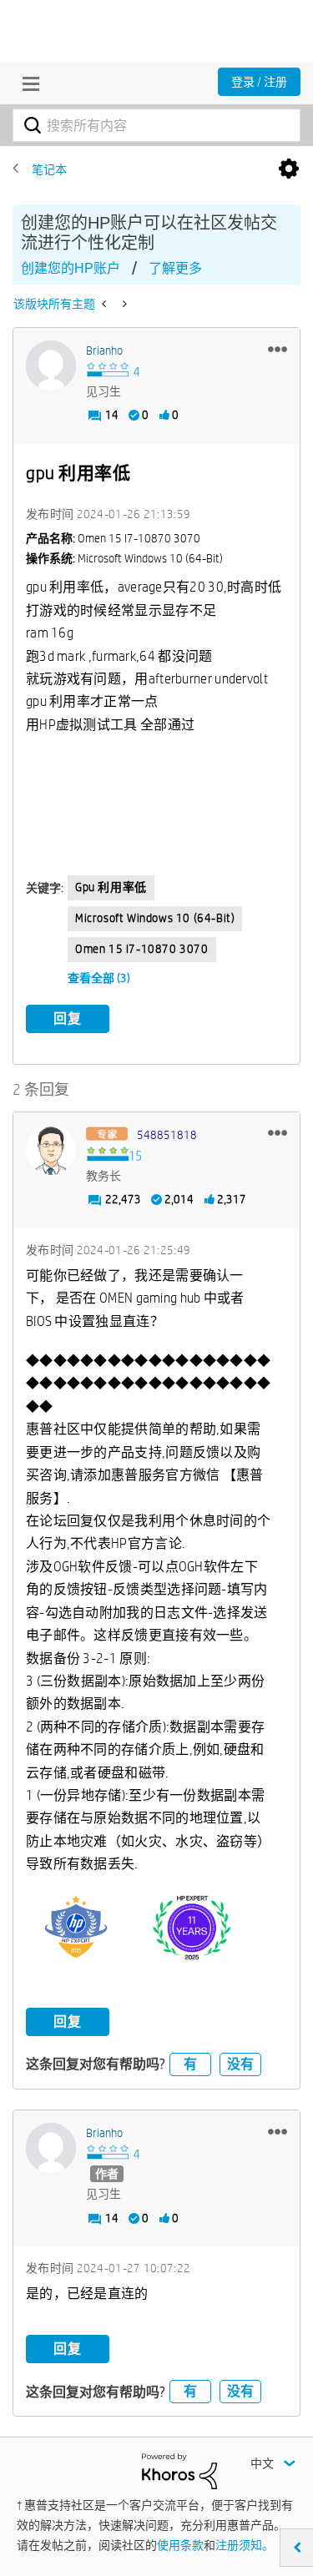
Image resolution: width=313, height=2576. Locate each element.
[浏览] (27, 83)
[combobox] (156, 125)
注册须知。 (245, 2545)
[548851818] (51, 1150)
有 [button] (190, 2064)
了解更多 (175, 268)
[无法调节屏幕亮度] (123, 304)
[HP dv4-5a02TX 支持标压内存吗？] (106, 304)
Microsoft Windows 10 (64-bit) (155, 918)
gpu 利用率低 (111, 887)
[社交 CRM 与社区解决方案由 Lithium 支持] (179, 2470)
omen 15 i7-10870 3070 (142, 949)
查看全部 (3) (99, 978)
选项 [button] (289, 169)
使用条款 (180, 2545)
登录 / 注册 (259, 82)
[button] (278, 349)
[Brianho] (51, 365)
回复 (68, 1018)
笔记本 (49, 169)
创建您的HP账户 (71, 268)
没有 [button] (240, 2064)
